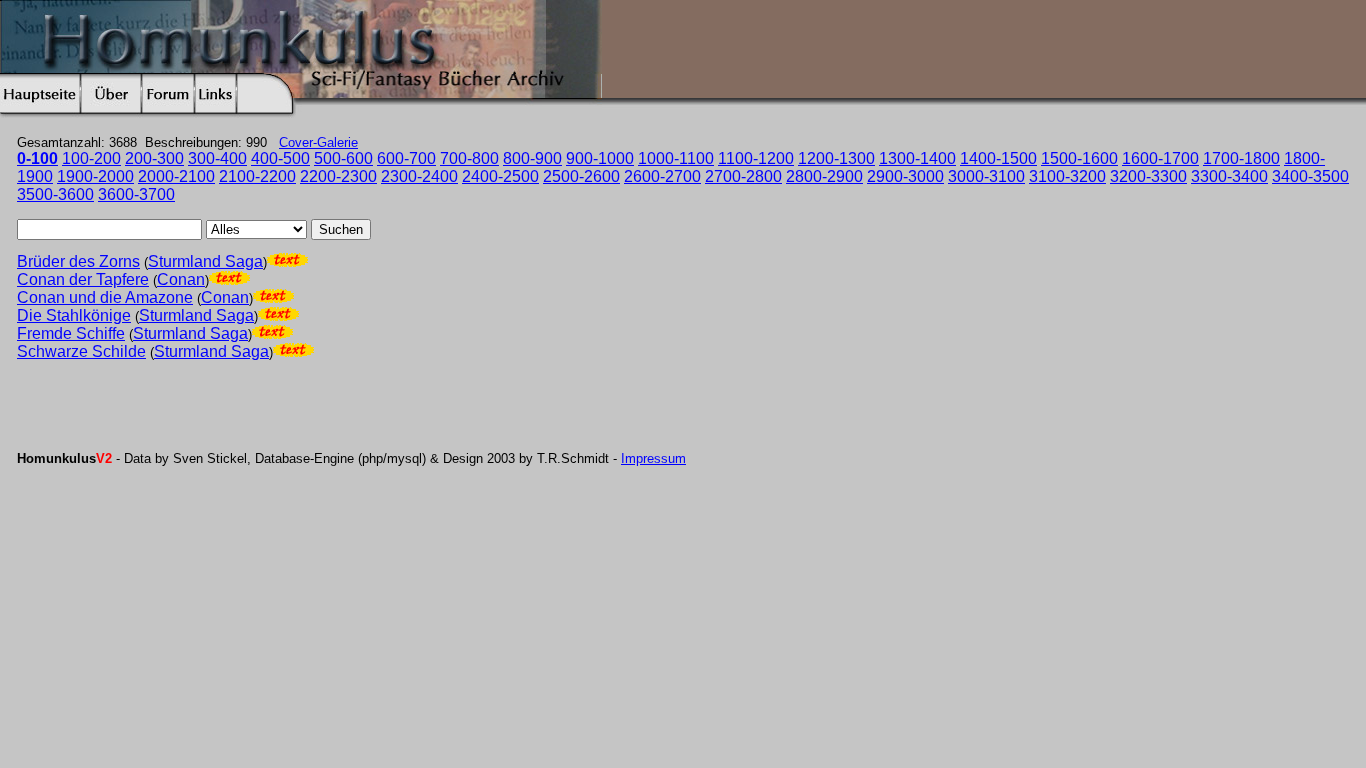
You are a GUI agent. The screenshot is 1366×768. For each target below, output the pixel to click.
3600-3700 (136, 194)
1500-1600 (1079, 158)
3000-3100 (986, 176)
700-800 (469, 158)
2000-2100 (176, 176)
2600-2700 (662, 176)
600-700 (406, 158)
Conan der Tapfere (83, 279)
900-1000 (600, 158)
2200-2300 (338, 176)
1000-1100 (676, 158)
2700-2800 (743, 176)
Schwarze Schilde (81, 351)
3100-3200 (1067, 176)
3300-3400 (1229, 176)
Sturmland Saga (205, 261)
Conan (181, 279)
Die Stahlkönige (74, 315)
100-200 (91, 158)
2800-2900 (824, 176)
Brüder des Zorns (78, 261)
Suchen (341, 229)
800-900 (532, 158)
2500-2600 (581, 176)
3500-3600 (55, 194)
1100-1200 (756, 158)
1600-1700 (1160, 158)
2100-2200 (257, 176)
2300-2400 (419, 176)
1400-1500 (998, 158)
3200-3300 (1148, 176)
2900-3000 (905, 176)
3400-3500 (1310, 176)
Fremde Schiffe (71, 333)
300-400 (217, 158)
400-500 (280, 158)
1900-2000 (95, 176)
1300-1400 (917, 158)
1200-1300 (836, 158)
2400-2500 (500, 176)
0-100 (37, 158)
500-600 (343, 158)
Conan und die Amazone (105, 297)
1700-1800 (1241, 158)
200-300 (154, 158)
